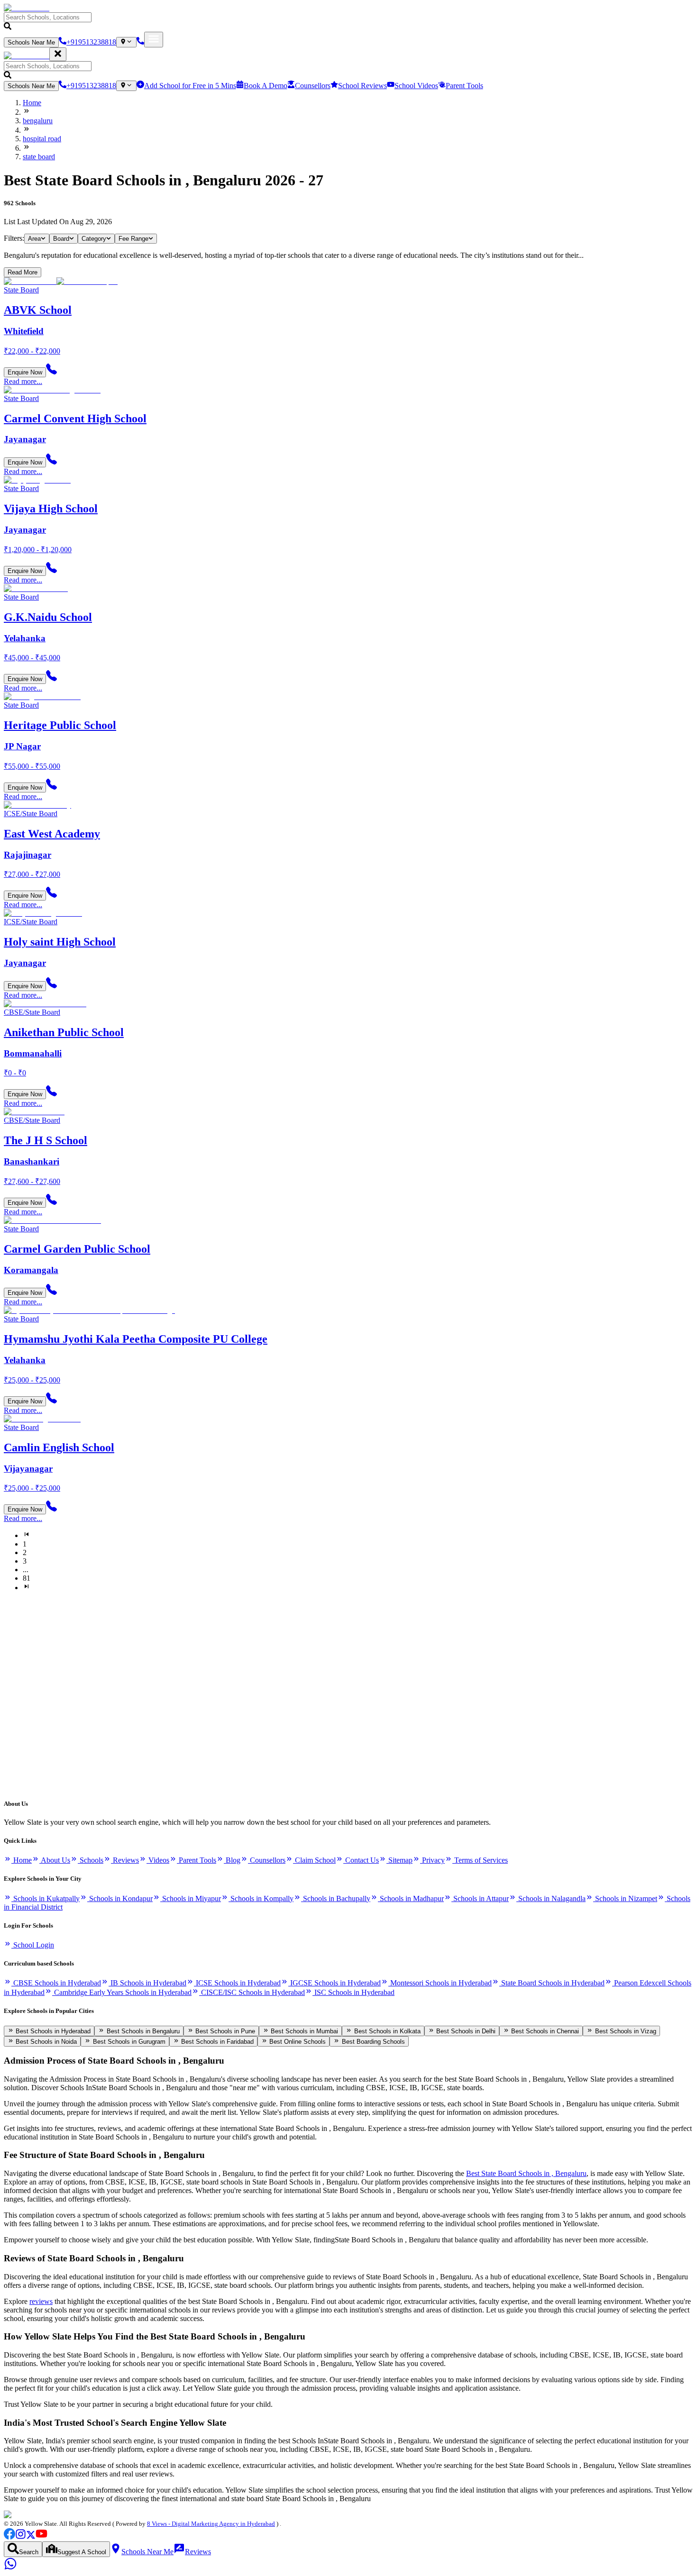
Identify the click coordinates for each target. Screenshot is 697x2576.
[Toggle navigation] (154, 40)
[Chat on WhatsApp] (10, 2568)
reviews (41, 2301)
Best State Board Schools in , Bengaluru (526, 2173)
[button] (348, 22)
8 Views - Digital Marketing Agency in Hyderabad (211, 2524)
